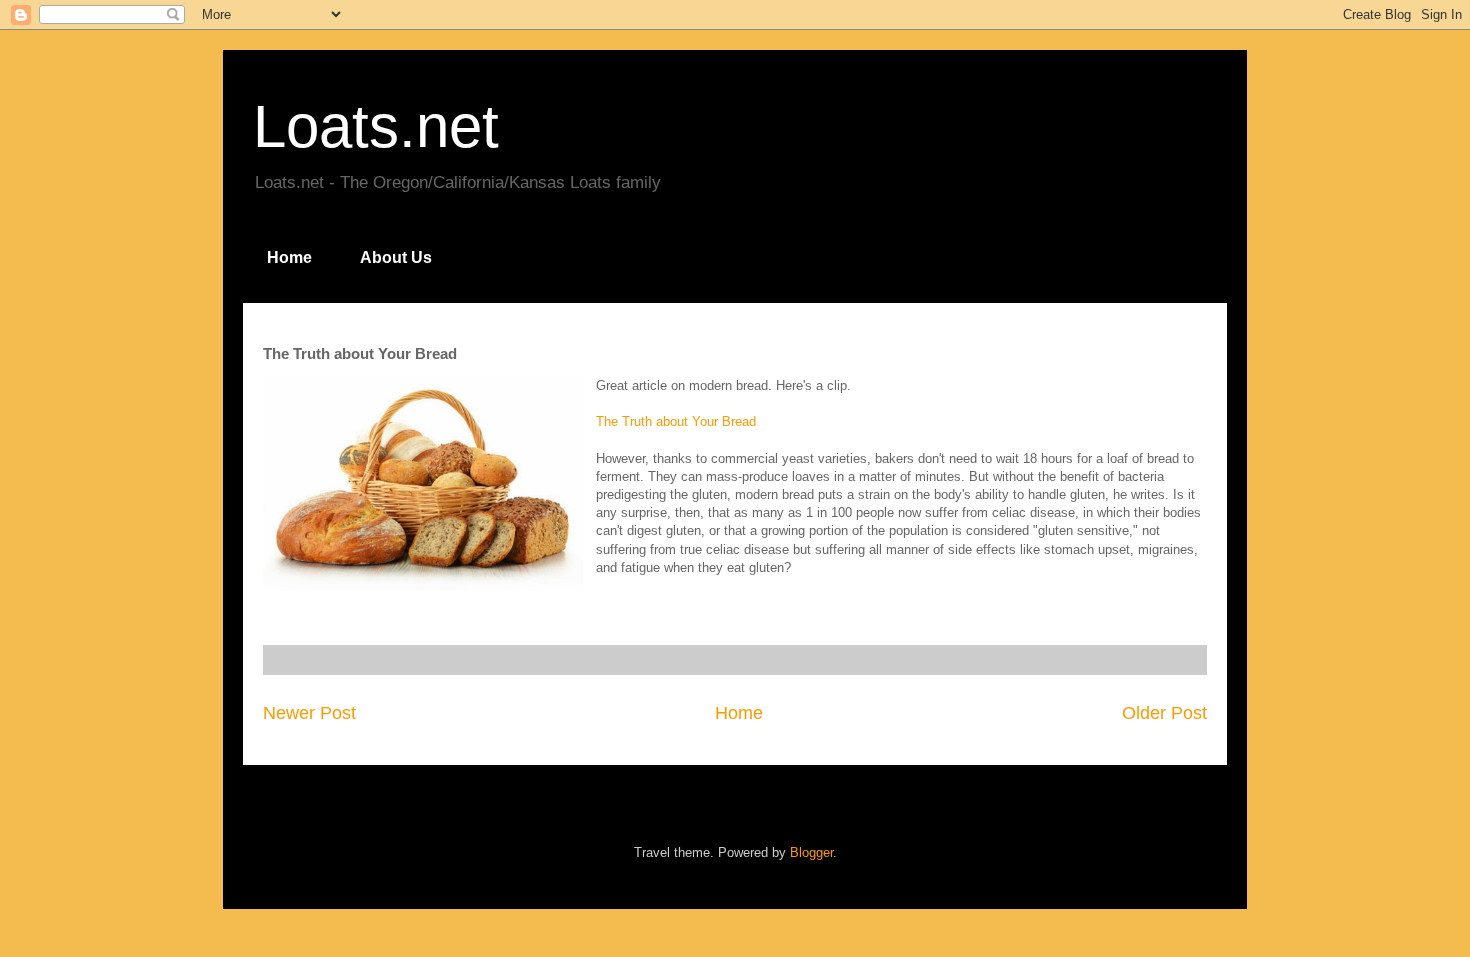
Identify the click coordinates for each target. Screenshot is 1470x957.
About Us (396, 257)
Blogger (811, 852)
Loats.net (376, 126)
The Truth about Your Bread (676, 421)
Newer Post (309, 713)
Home (289, 257)
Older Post (1164, 713)
